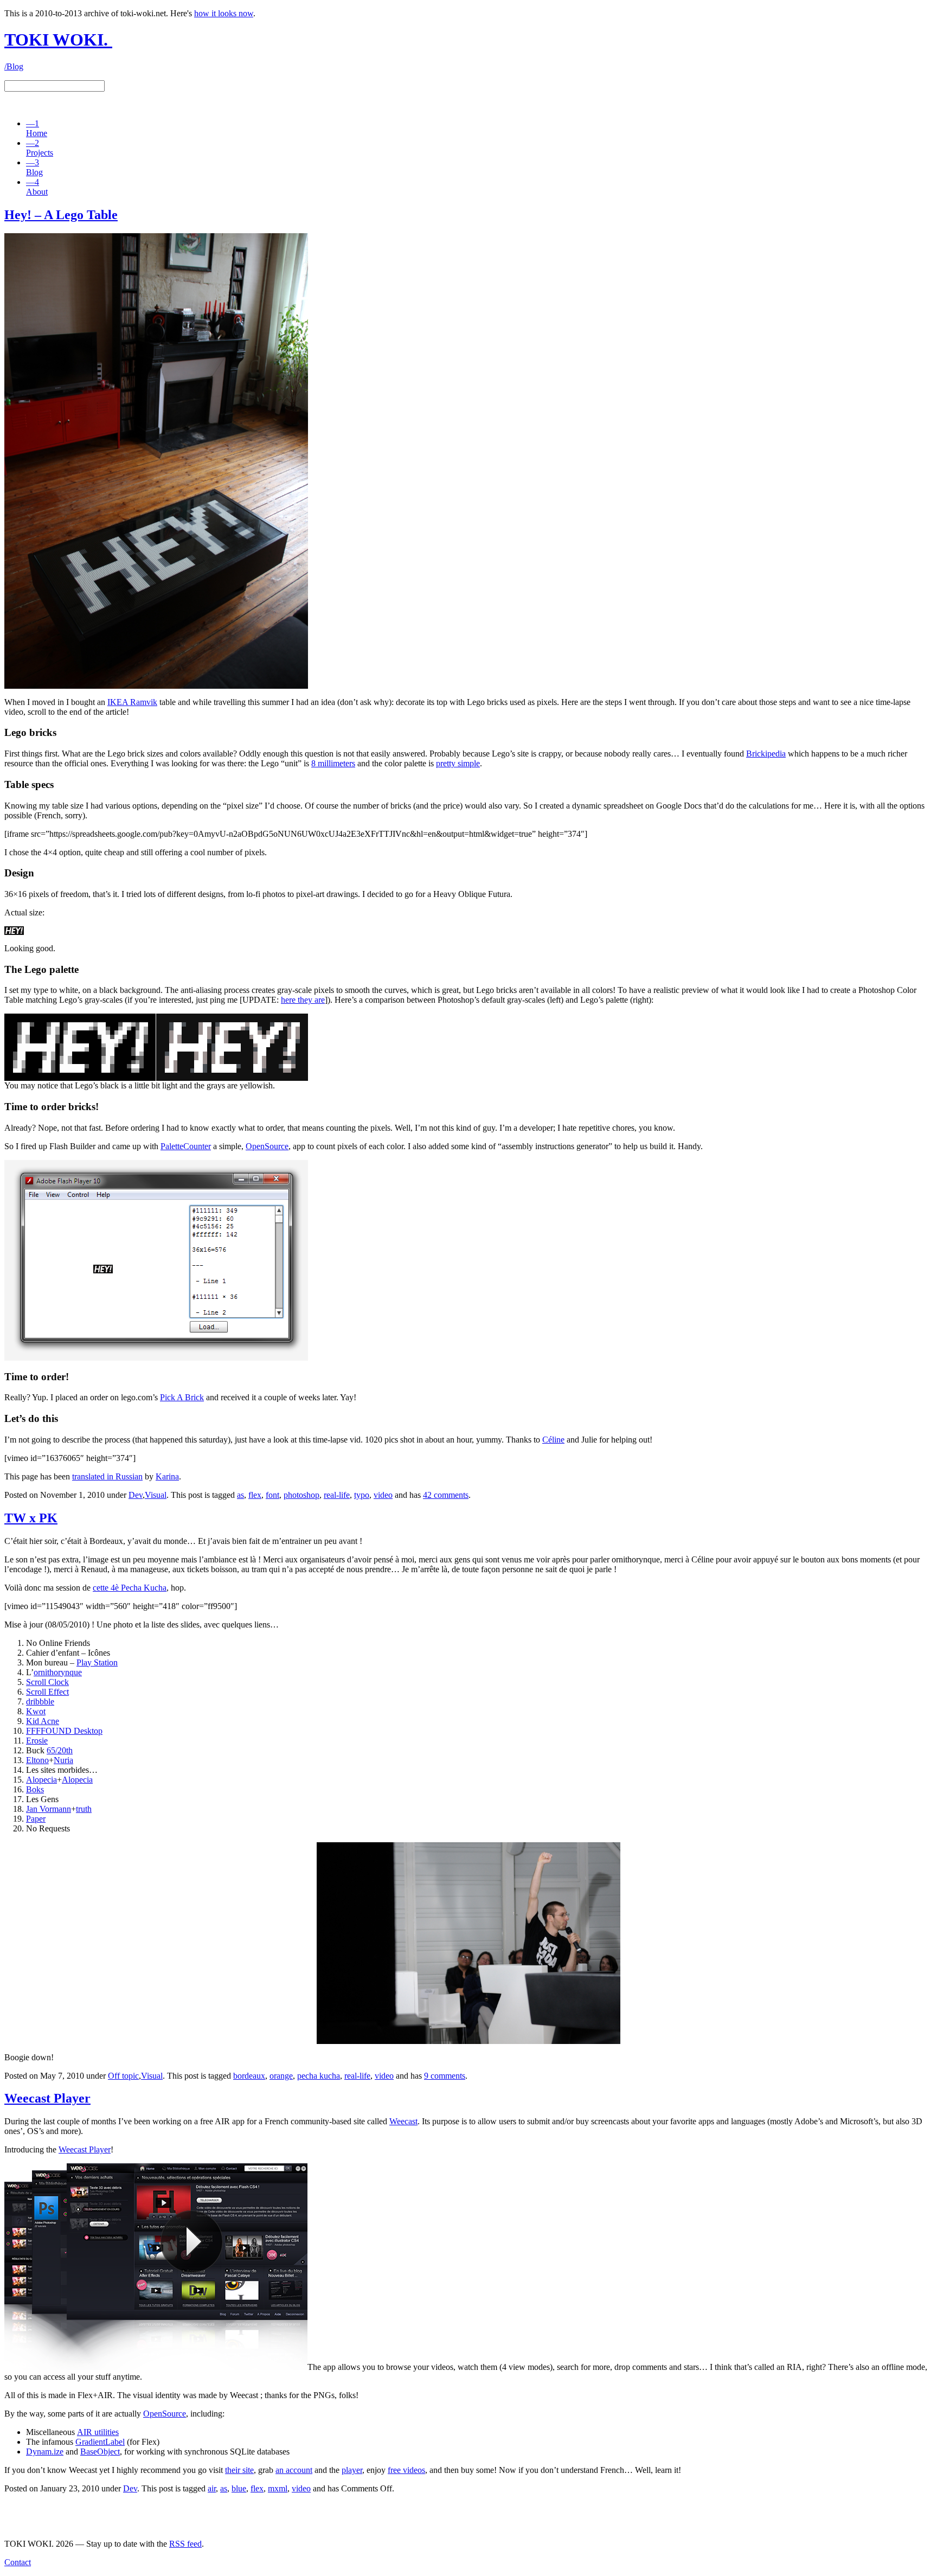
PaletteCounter (186, 1146)
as (240, 1495)
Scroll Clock (47, 1682)
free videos (406, 2470)
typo (362, 1495)
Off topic (123, 2076)
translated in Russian (107, 1476)
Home (37, 128)
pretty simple (458, 763)
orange (281, 2076)
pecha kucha (319, 2076)
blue (239, 2488)
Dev (136, 1495)
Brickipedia (766, 754)
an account (294, 2470)
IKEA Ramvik (132, 702)
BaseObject (100, 2452)
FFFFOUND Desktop (64, 1731)
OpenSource (267, 1146)
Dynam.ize (45, 2452)
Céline (553, 1440)
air (212, 2488)
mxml (278, 2488)
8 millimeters (333, 763)
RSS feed (185, 2544)
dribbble (40, 1702)
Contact (18, 2562)
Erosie (37, 1741)
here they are (303, 1000)
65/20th (60, 1750)
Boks (35, 1789)
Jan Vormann (49, 1809)
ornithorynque (58, 1672)
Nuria (63, 1760)
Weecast (403, 2121)
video (383, 1495)
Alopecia (41, 1780)
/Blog (14, 66)
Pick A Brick (182, 1397)
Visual (156, 1495)
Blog (34, 167)
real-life (337, 1495)
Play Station (97, 1662)
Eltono (37, 1760)
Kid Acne (43, 1721)
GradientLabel (100, 2442)
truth (84, 1809)
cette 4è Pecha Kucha (130, 1588)
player (352, 2470)
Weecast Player (85, 2149)
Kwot (36, 1711)
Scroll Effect (47, 1692)
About (37, 187)
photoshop (301, 1495)
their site (239, 2470)
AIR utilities (98, 2432)
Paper (36, 1819)
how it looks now (224, 13)
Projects (40, 148)
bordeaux (249, 2076)
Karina (167, 1476)
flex (255, 1495)
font (272, 1495)
